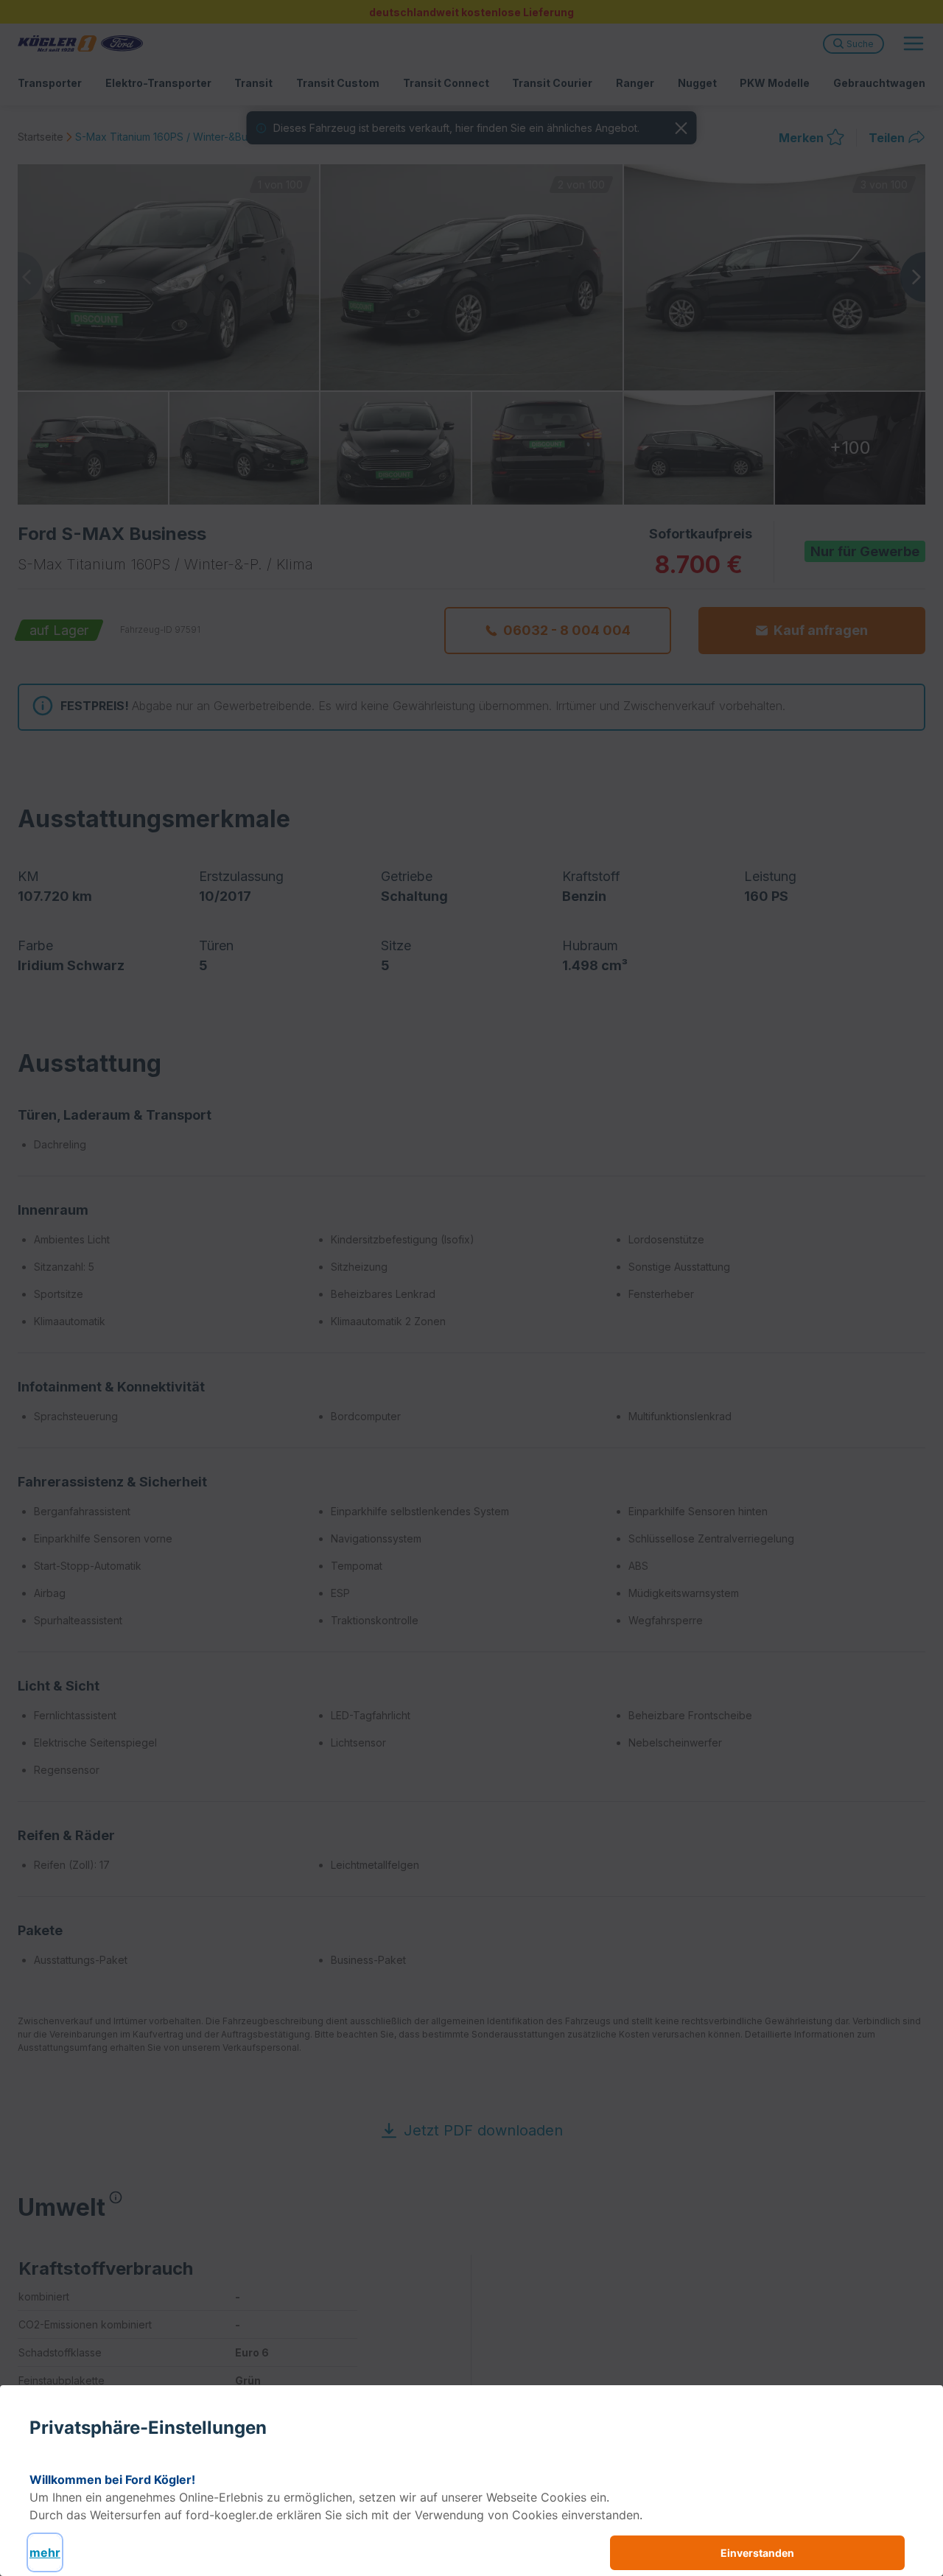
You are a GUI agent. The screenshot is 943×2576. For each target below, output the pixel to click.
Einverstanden (757, 2553)
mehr (45, 2552)
